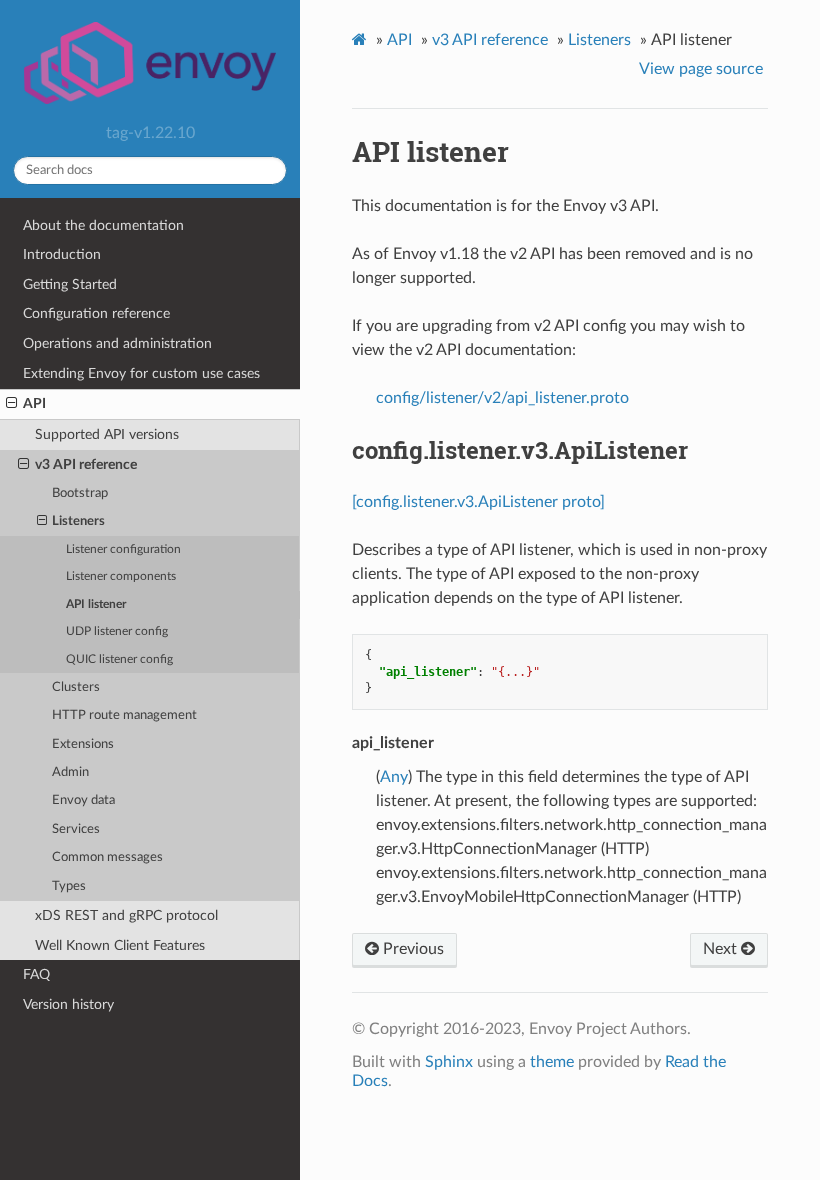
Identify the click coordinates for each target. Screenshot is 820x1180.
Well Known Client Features (120, 945)
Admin (70, 772)
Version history (68, 1004)
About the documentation (103, 225)
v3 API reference (86, 464)
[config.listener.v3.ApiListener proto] (478, 502)
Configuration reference (96, 313)
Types (69, 886)
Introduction (62, 254)
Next (722, 949)
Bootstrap (80, 493)
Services (76, 829)
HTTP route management (124, 715)
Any (394, 777)
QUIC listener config (119, 659)
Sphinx (449, 1062)
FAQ (36, 974)
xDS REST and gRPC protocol (126, 915)
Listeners (78, 521)
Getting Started (70, 284)
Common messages (107, 857)
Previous (411, 949)
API (34, 403)
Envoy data (83, 800)
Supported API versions (107, 434)
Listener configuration (123, 549)
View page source (701, 69)
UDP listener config (117, 631)
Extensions (83, 744)
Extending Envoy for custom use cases (141, 373)
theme (552, 1062)
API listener (96, 604)
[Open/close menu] (11, 404)
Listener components (121, 576)
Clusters (76, 687)
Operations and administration (117, 343)
